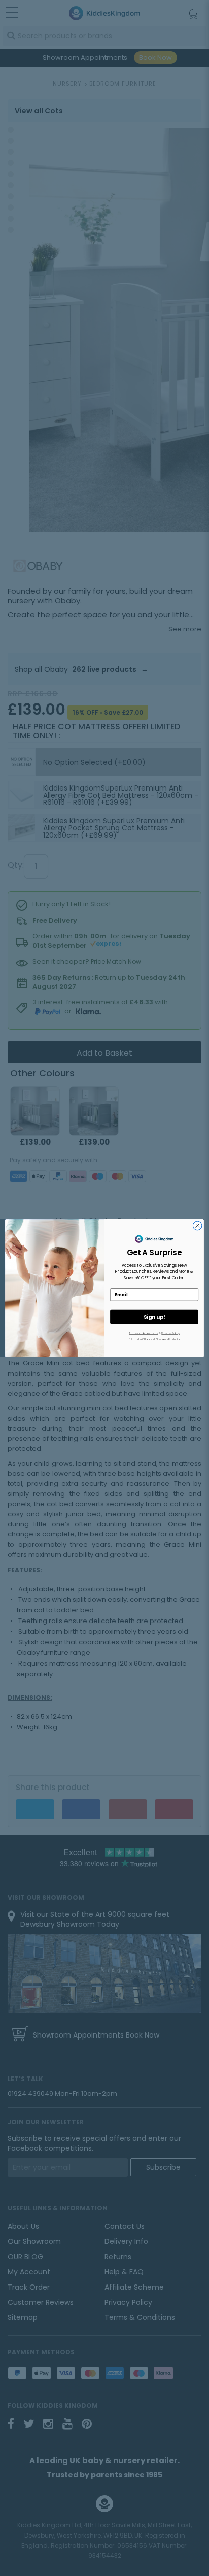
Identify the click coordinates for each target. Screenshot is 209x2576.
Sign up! (154, 1317)
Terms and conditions (144, 1333)
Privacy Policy (170, 1333)
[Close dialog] (197, 1226)
